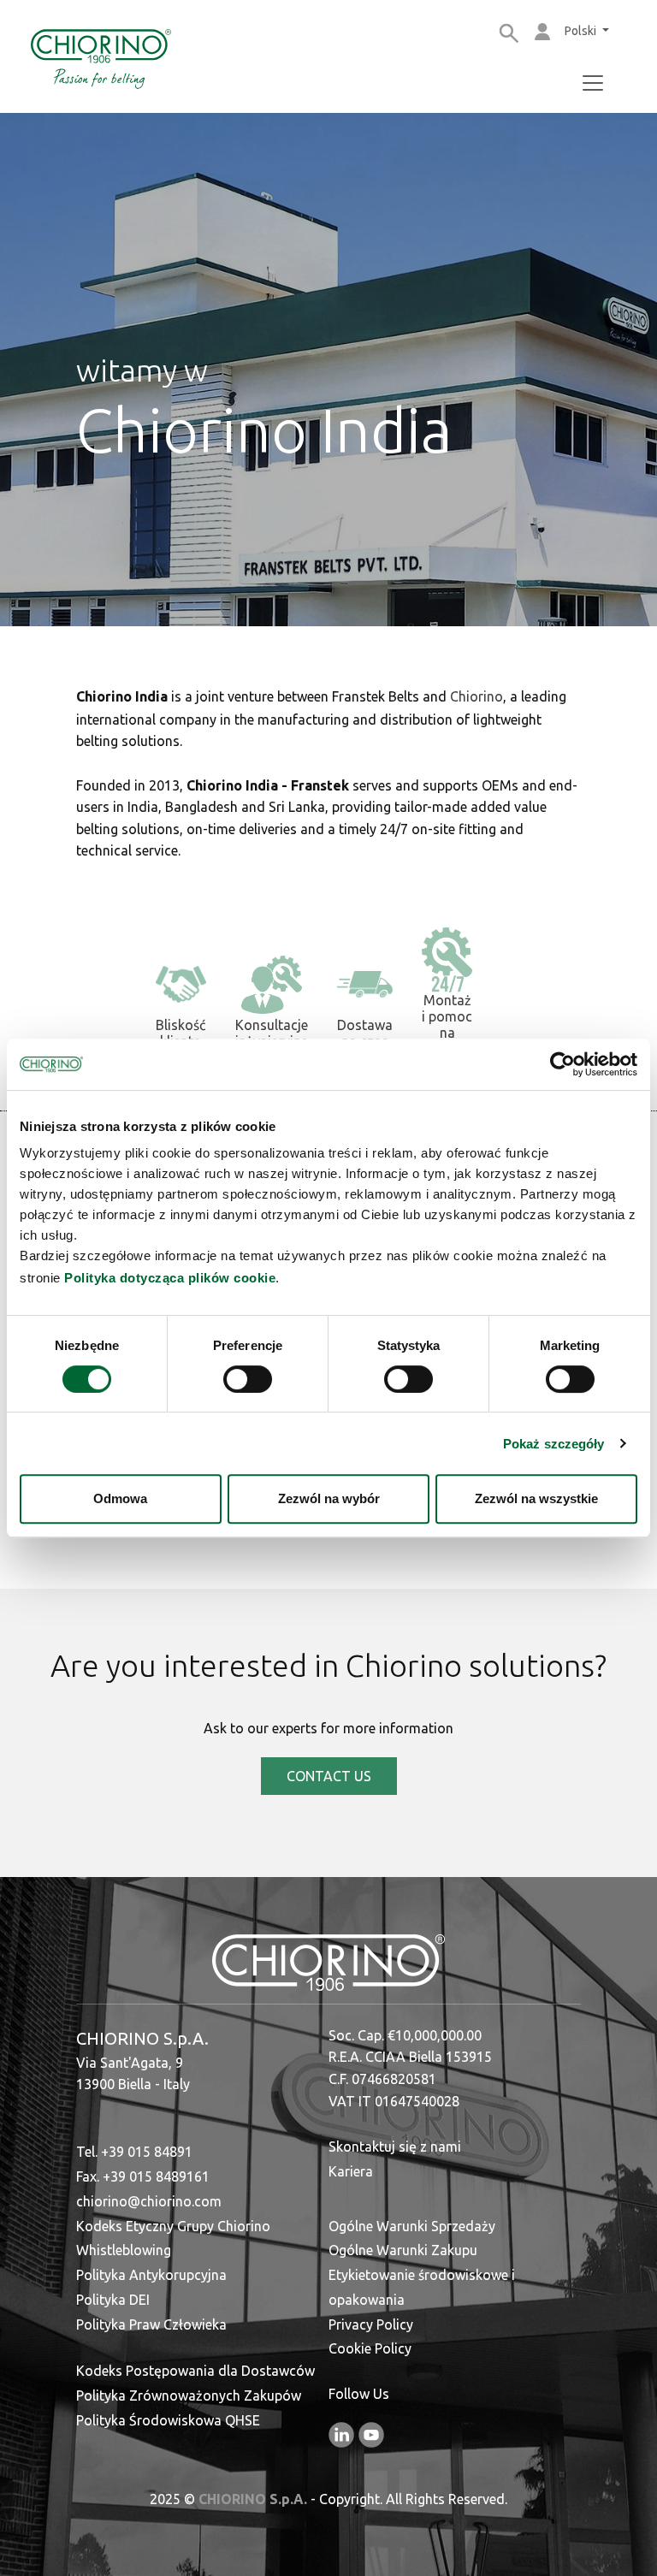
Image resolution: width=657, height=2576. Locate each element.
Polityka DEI (113, 2300)
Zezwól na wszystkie (536, 1498)
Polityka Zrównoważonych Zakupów (189, 2395)
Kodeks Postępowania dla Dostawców (195, 2371)
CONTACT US (329, 1776)
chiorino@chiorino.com (149, 2201)
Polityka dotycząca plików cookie (170, 1278)
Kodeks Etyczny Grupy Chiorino (173, 2226)
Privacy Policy (371, 2324)
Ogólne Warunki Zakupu (403, 2250)
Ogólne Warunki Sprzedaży (412, 2226)
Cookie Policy (370, 2348)
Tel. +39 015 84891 (134, 2152)
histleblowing (130, 2250)
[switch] (248, 1379)
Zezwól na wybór (329, 1498)
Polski (582, 31)
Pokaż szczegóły (554, 1444)
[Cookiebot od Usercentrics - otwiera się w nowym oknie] (562, 1064)
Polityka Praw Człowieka (151, 2324)
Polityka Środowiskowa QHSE (168, 2420)
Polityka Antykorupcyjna (151, 2275)
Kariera (351, 2171)
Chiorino (476, 696)
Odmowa (120, 1498)
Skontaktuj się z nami (395, 2147)
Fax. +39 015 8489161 (143, 2176)
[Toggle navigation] (593, 83)
